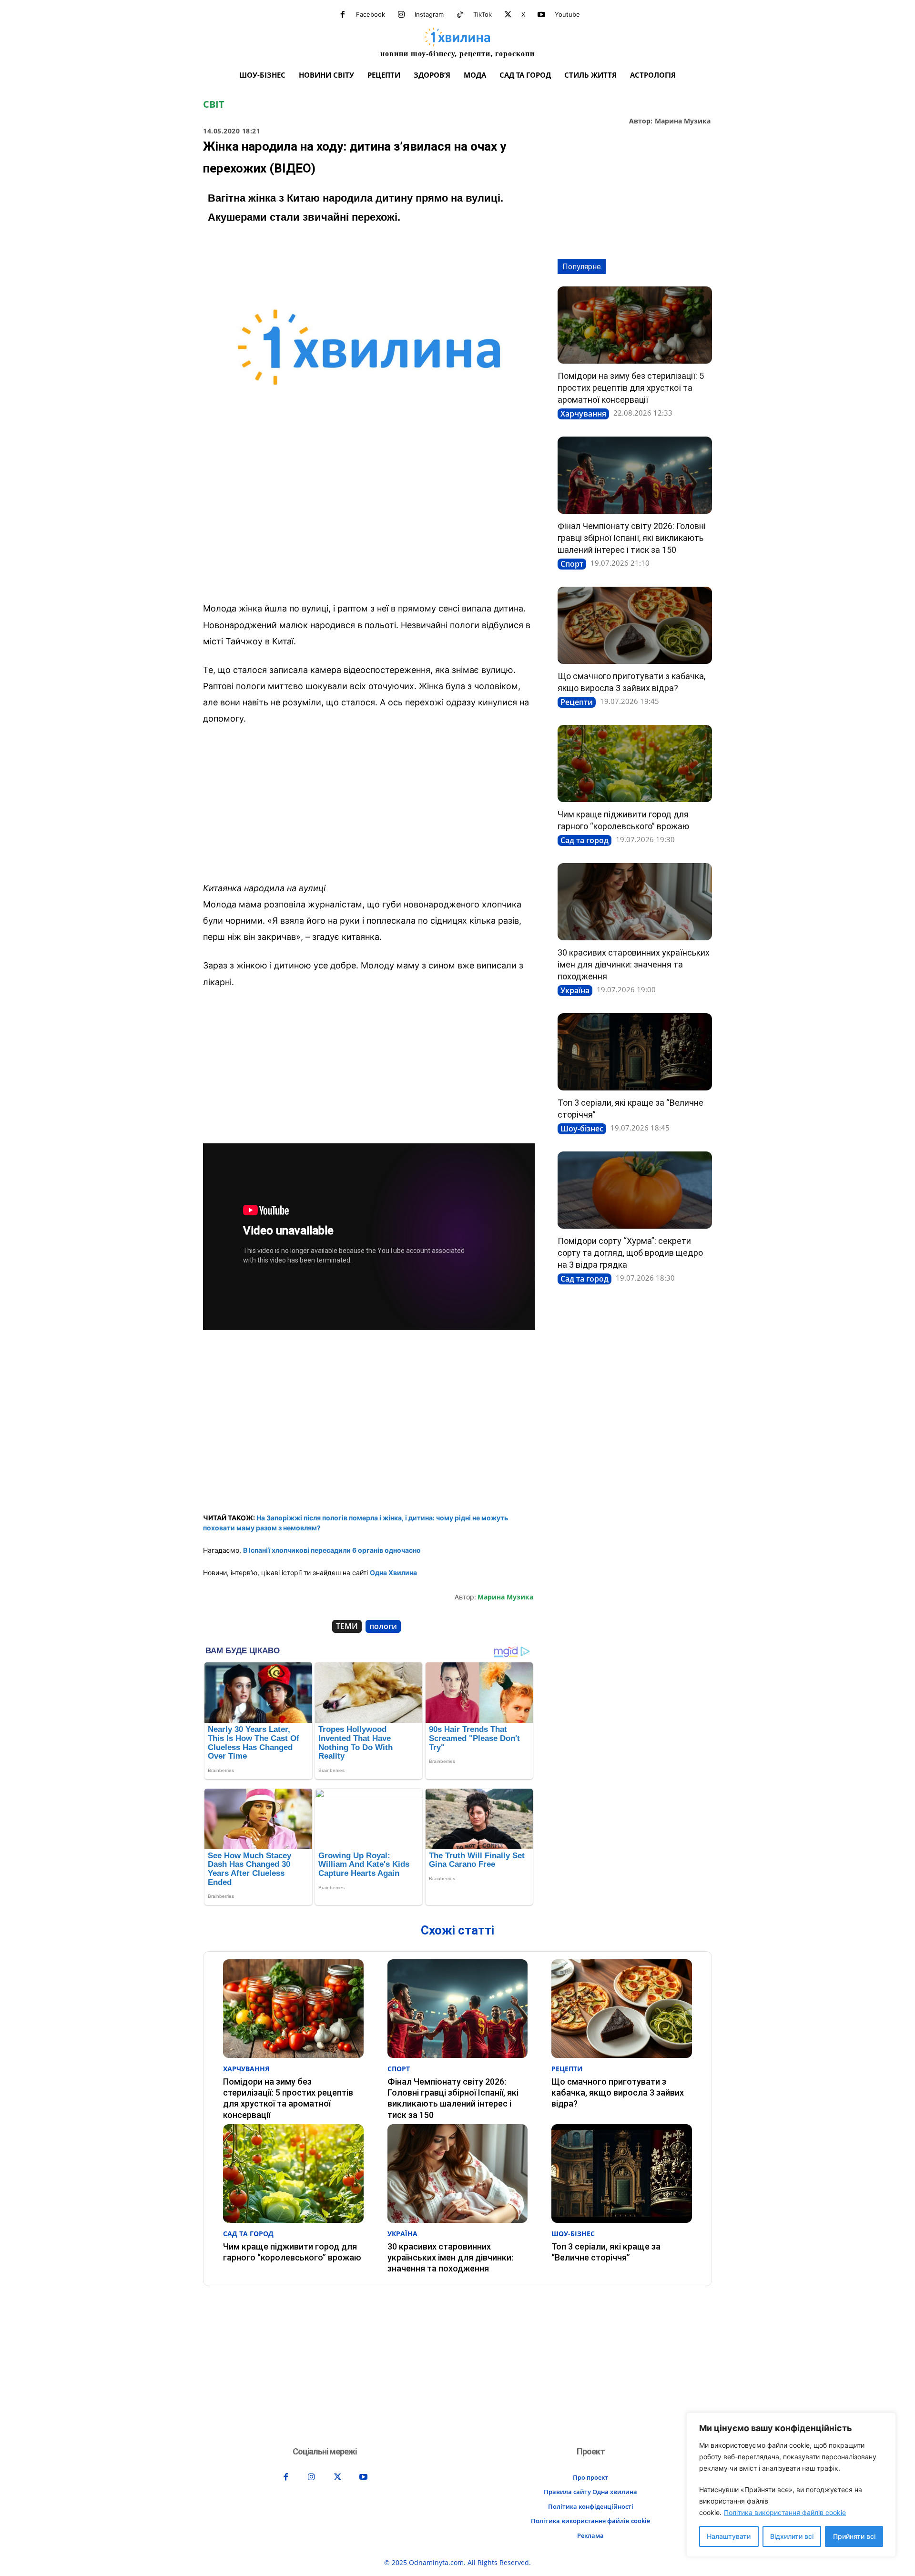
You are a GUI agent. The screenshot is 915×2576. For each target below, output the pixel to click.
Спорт (572, 564)
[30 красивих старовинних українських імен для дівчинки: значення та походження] (635, 902)
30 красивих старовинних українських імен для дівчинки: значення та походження (634, 964)
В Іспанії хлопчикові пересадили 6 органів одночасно (332, 1550)
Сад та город (585, 840)
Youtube (567, 14)
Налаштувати (729, 2536)
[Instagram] (401, 15)
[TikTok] (460, 15)
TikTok (483, 14)
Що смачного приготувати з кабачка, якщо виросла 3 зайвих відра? (618, 2093)
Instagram (429, 14)
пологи (383, 1626)
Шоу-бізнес (582, 1129)
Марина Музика (683, 121)
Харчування (583, 414)
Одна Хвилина (393, 1573)
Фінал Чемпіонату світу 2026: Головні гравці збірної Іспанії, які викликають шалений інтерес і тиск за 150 (632, 538)
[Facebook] (343, 15)
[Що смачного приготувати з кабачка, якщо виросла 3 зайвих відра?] (635, 625)
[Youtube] (541, 15)
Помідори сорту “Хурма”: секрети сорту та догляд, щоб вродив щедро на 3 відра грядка (630, 1253)
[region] (791, 2485)
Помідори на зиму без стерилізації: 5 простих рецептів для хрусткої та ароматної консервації (631, 388)
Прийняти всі (854, 2536)
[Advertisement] (369, 524)
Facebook (371, 14)
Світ (214, 104)
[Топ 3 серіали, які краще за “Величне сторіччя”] (635, 1052)
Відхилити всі (792, 2536)
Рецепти (577, 702)
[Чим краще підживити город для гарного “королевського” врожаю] (635, 764)
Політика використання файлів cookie (785, 2512)
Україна (575, 990)
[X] (508, 15)
